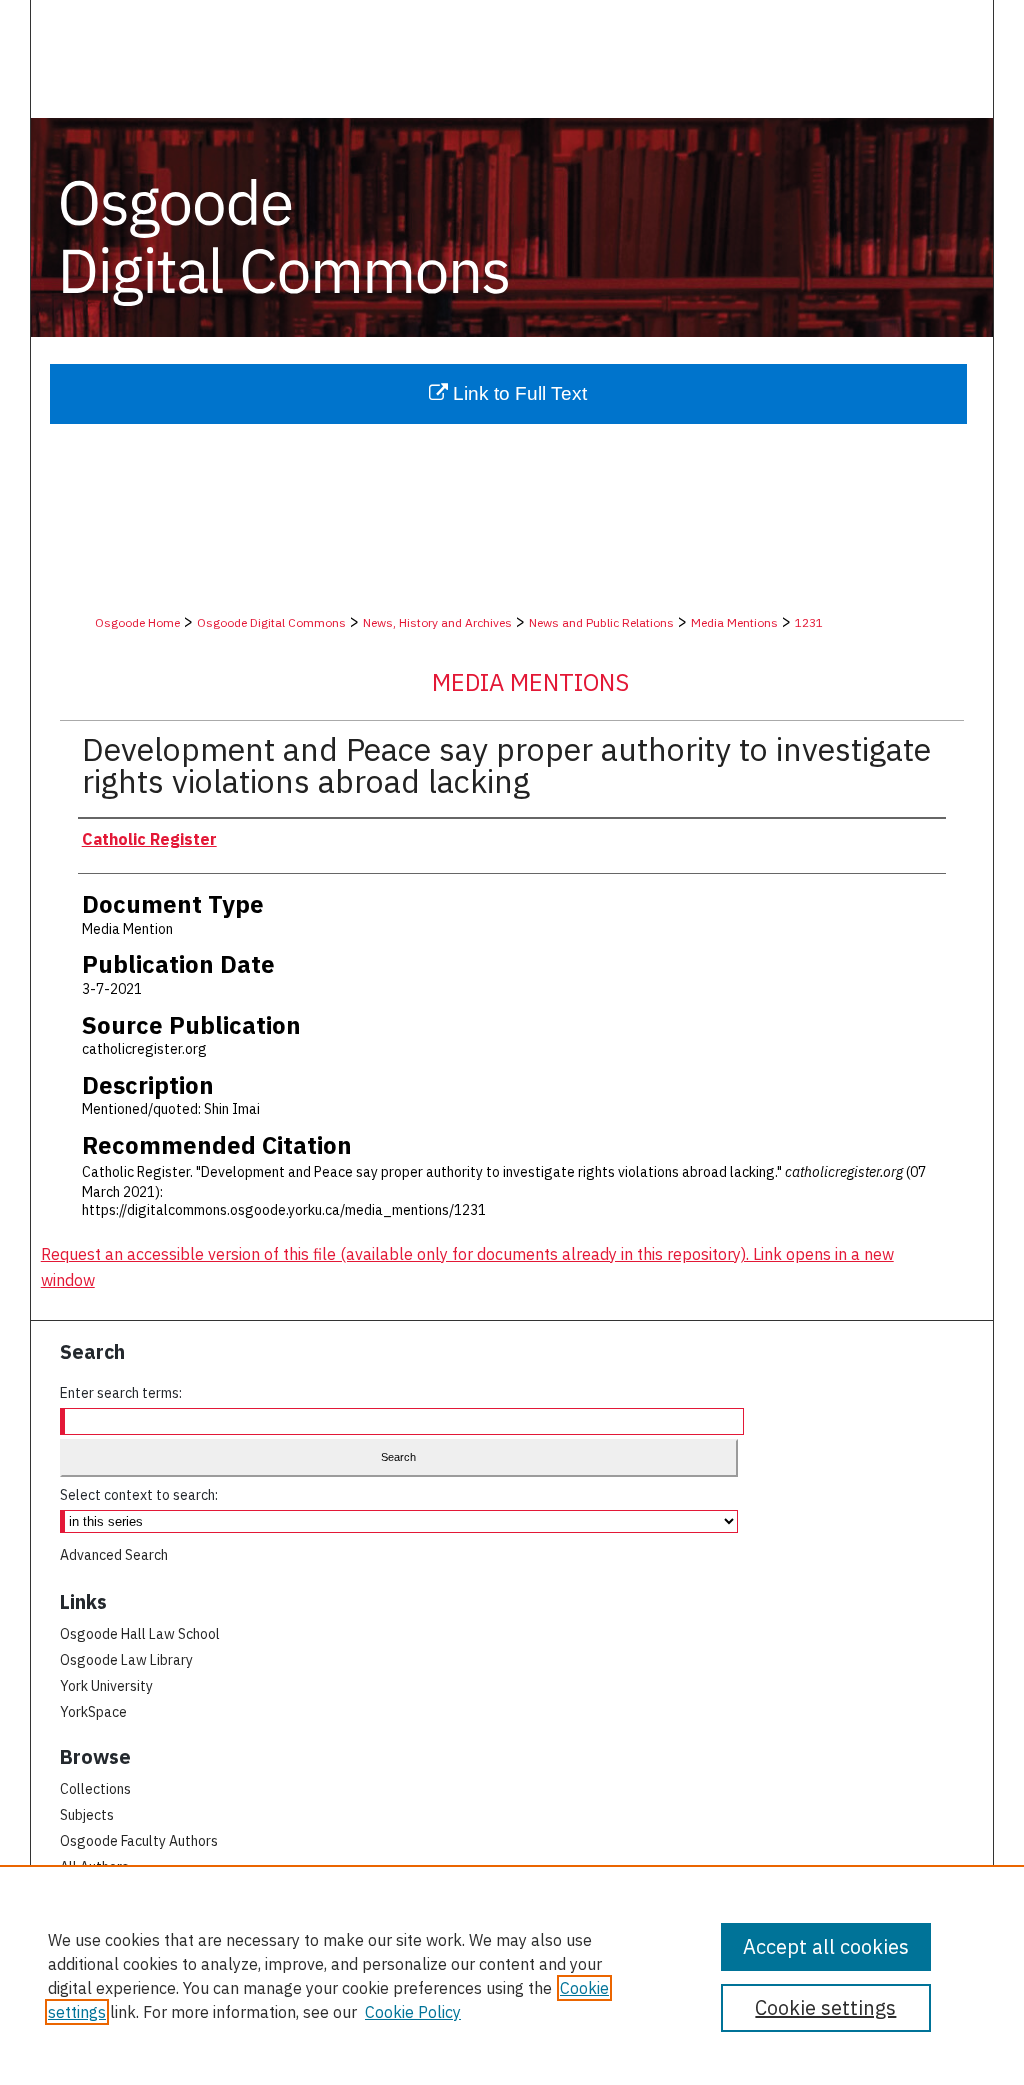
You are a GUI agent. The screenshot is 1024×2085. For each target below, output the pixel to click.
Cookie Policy (413, 2012)
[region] (512, 1975)
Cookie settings (825, 2007)
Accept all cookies (826, 1946)
